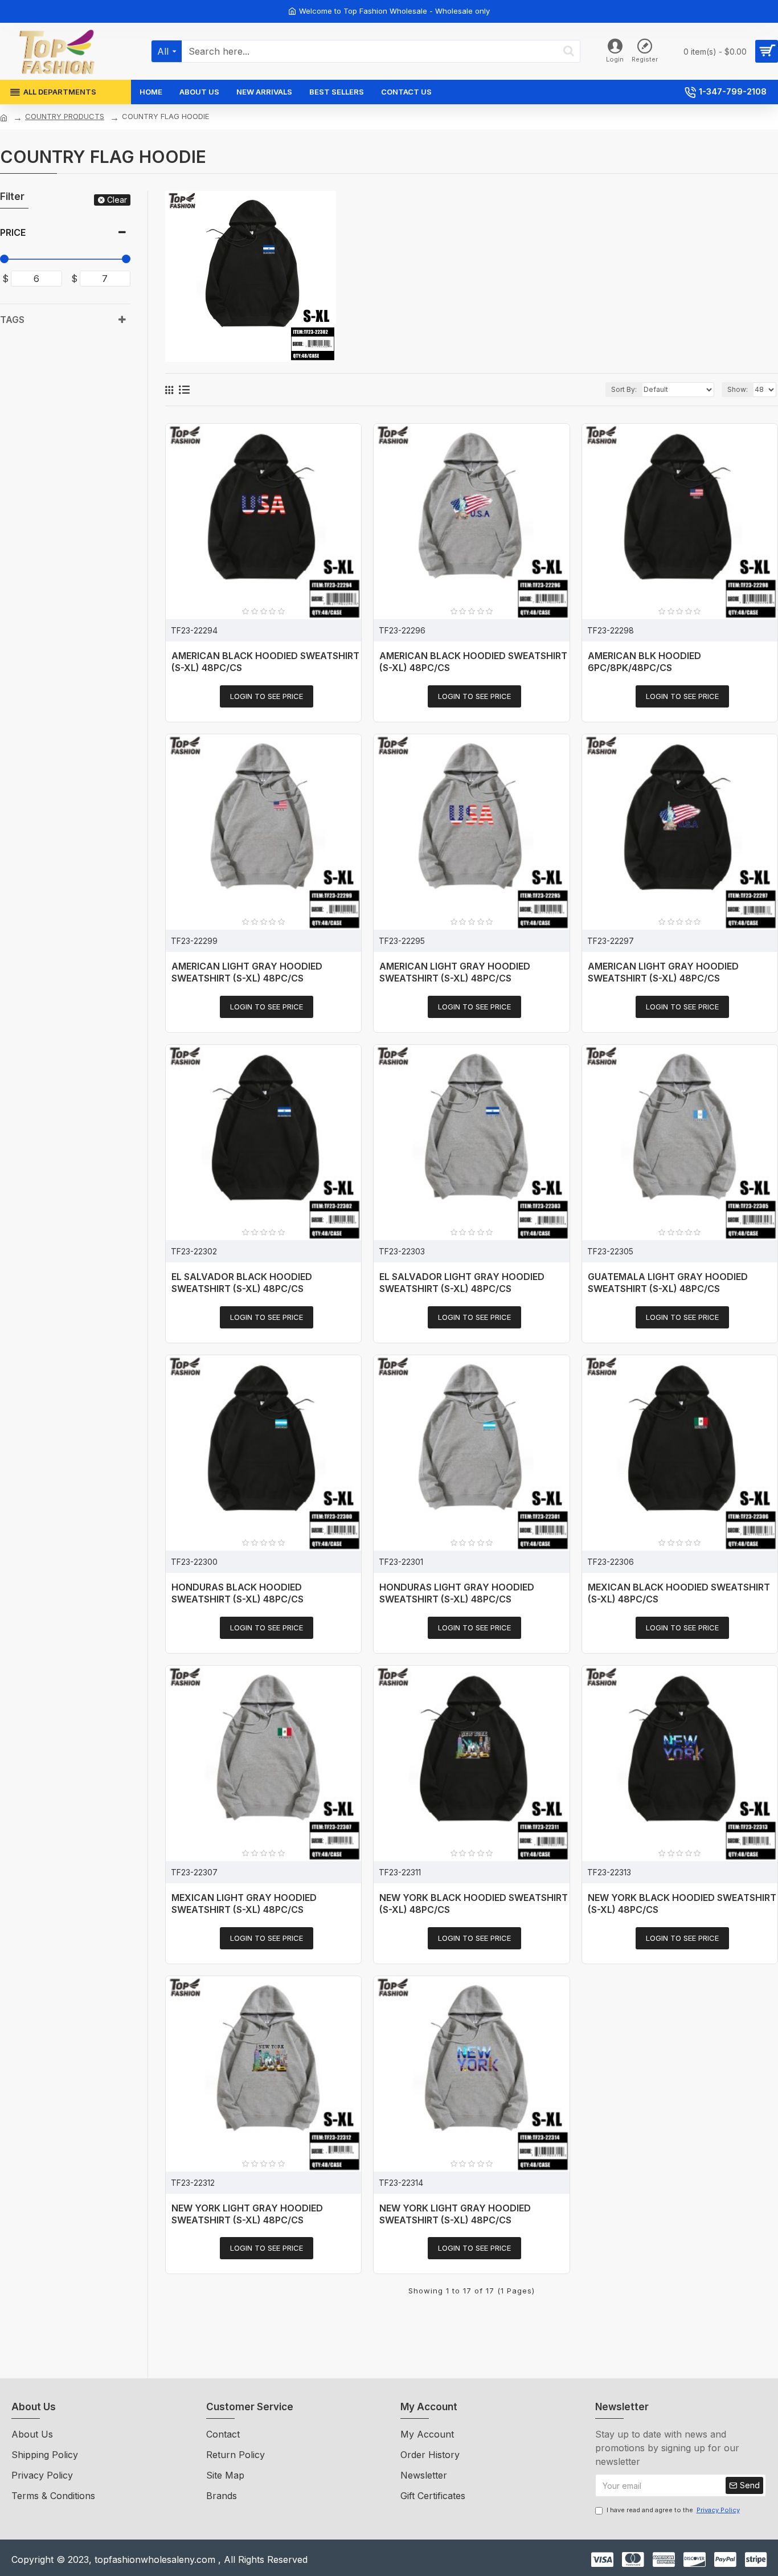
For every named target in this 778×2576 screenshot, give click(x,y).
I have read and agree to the (673, 2510)
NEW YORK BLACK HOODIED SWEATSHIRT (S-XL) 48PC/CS (474, 1904)
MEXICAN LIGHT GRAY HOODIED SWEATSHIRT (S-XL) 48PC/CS (244, 1904)
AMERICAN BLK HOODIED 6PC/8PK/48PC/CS (644, 662)
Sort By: (624, 389)
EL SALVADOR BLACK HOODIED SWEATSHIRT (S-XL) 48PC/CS (242, 1283)
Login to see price (267, 696)
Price (13, 232)
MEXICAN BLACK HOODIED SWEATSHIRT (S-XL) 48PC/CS (679, 1593)
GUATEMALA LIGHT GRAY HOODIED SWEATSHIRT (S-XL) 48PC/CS (668, 1283)
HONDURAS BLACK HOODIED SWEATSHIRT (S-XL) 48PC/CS (238, 1593)
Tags (12, 320)
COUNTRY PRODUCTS (65, 116)
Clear (117, 200)
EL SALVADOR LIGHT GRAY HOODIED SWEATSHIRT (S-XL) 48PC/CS (462, 1283)
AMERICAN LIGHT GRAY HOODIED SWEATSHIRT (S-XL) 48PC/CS (247, 972)
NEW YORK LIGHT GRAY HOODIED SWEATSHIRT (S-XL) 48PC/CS (247, 2214)
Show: (738, 389)
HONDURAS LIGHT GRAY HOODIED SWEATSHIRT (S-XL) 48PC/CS (457, 1593)
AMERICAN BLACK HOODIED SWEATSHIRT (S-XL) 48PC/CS (265, 662)
